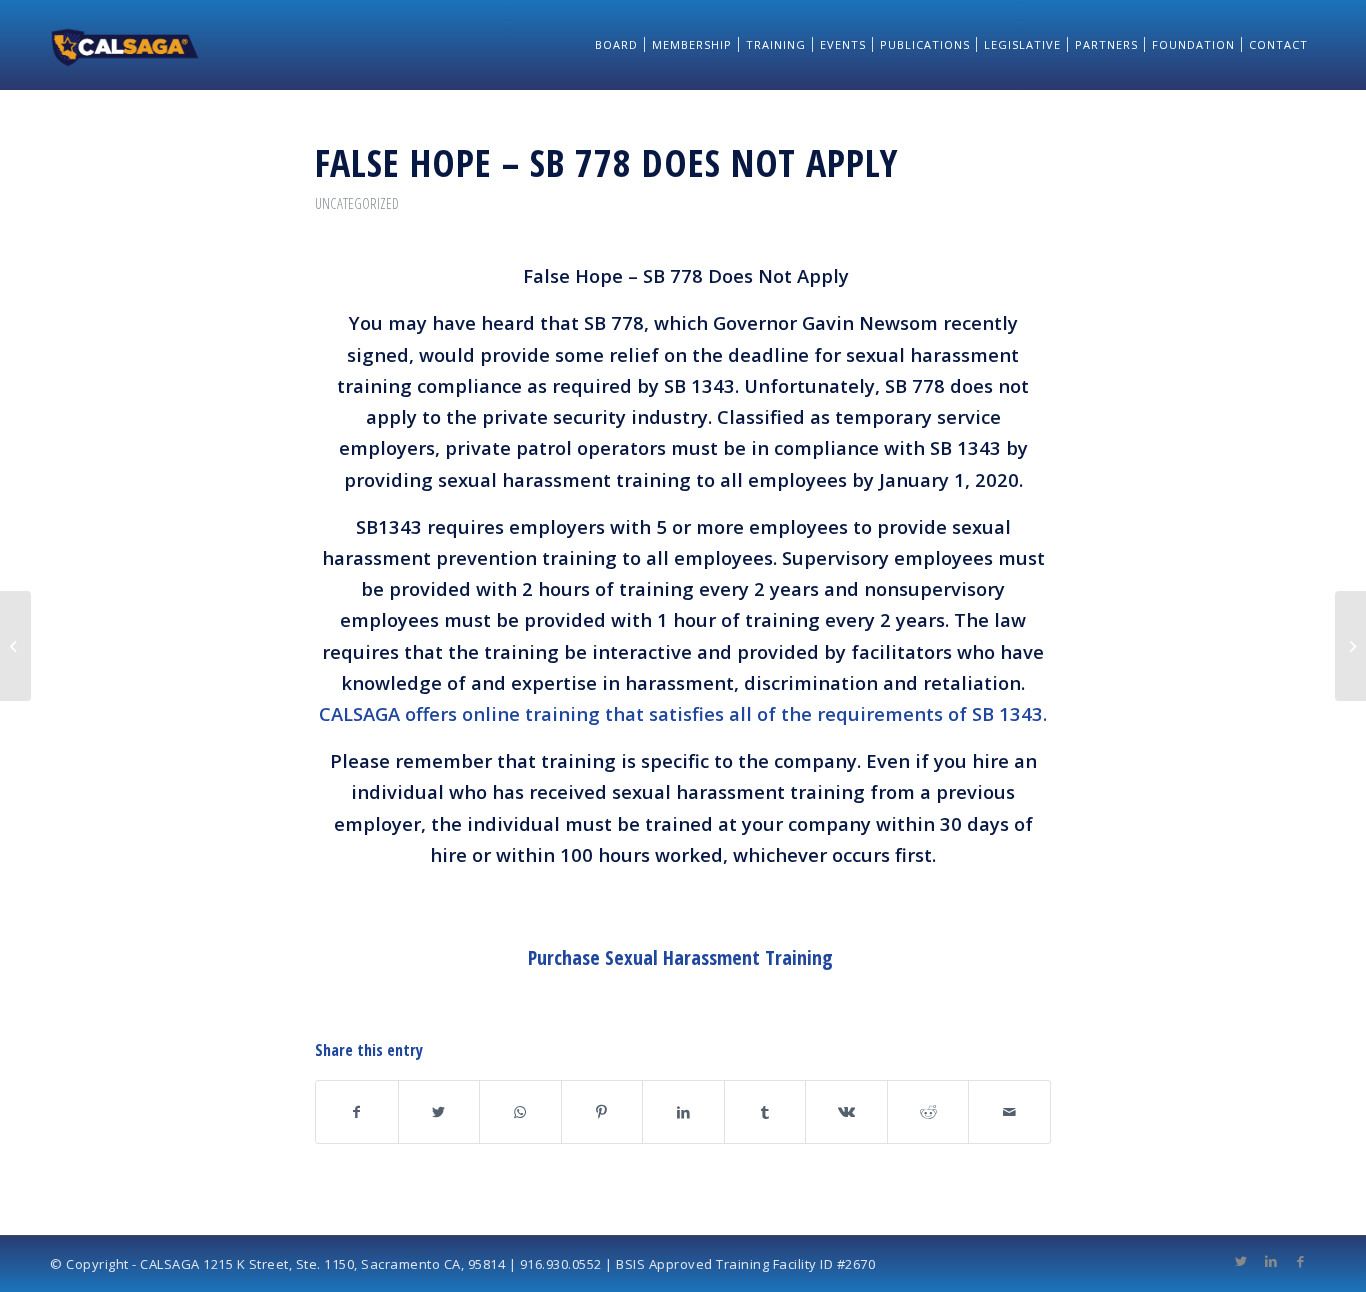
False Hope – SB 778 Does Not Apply (606, 162)
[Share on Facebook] (357, 1112)
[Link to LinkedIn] (1271, 1261)
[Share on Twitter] (439, 1112)
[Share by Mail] (1009, 1112)
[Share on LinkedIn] (683, 1112)
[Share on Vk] (846, 1112)
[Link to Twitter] (1241, 1261)
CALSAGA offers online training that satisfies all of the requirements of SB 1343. (683, 713)
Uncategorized (357, 203)
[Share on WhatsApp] (520, 1112)
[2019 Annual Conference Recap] (1350, 646)
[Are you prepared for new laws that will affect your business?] (15, 646)
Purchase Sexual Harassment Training (680, 957)
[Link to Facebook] (1301, 1261)
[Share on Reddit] (928, 1112)
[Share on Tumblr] (765, 1112)
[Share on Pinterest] (602, 1112)
